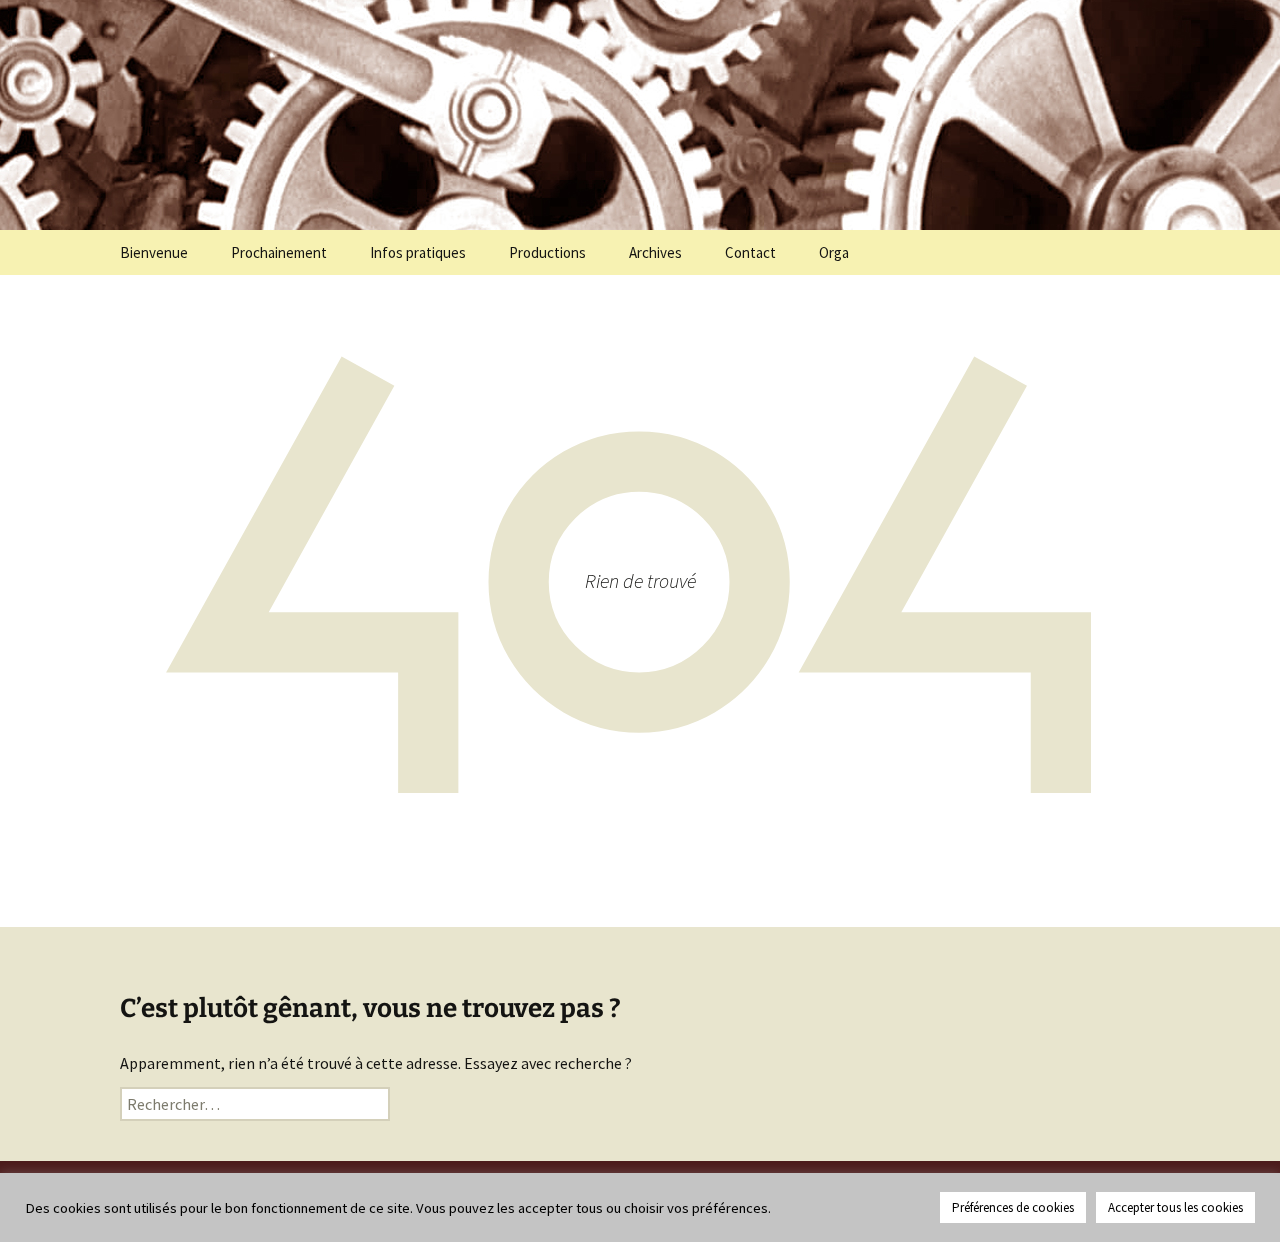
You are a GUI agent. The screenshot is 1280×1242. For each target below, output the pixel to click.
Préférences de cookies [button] (1013, 1207)
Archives (655, 252)
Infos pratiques (418, 252)
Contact (750, 252)
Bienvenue (154, 252)
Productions (547, 252)
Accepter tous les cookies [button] (1175, 1207)
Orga (834, 252)
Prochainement (279, 252)
